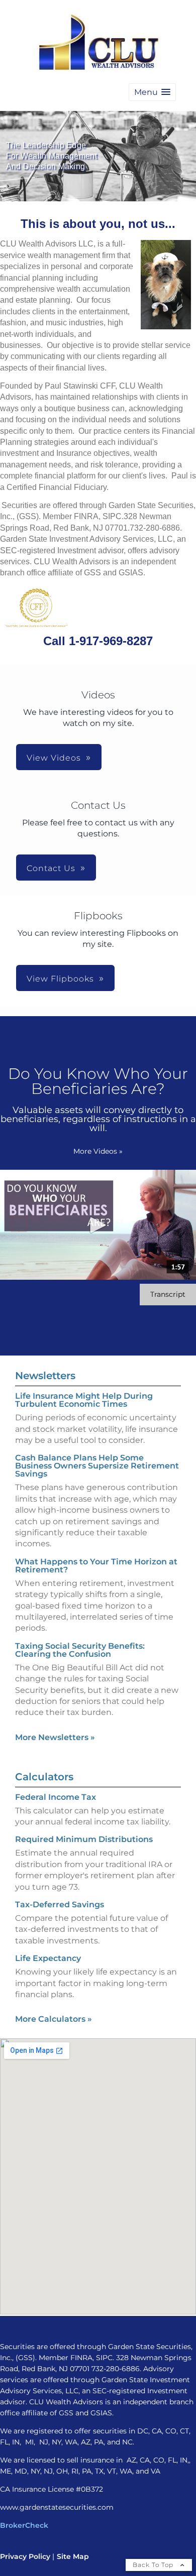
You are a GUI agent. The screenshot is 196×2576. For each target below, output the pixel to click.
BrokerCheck (24, 2525)
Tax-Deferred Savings (60, 1905)
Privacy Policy (25, 2556)
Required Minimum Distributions (84, 1839)
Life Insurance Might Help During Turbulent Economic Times (84, 1400)
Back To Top (154, 2565)
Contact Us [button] (51, 868)
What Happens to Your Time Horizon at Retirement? (96, 1566)
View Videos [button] (54, 758)
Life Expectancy (48, 1958)
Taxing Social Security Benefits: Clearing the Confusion (80, 1650)
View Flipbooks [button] (60, 979)
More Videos (98, 1151)
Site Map (73, 2556)
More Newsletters (55, 1737)
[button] (152, 92)
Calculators (44, 1777)
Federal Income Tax (56, 1797)
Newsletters (45, 1376)
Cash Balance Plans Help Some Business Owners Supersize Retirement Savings (97, 1466)
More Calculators (54, 2019)
